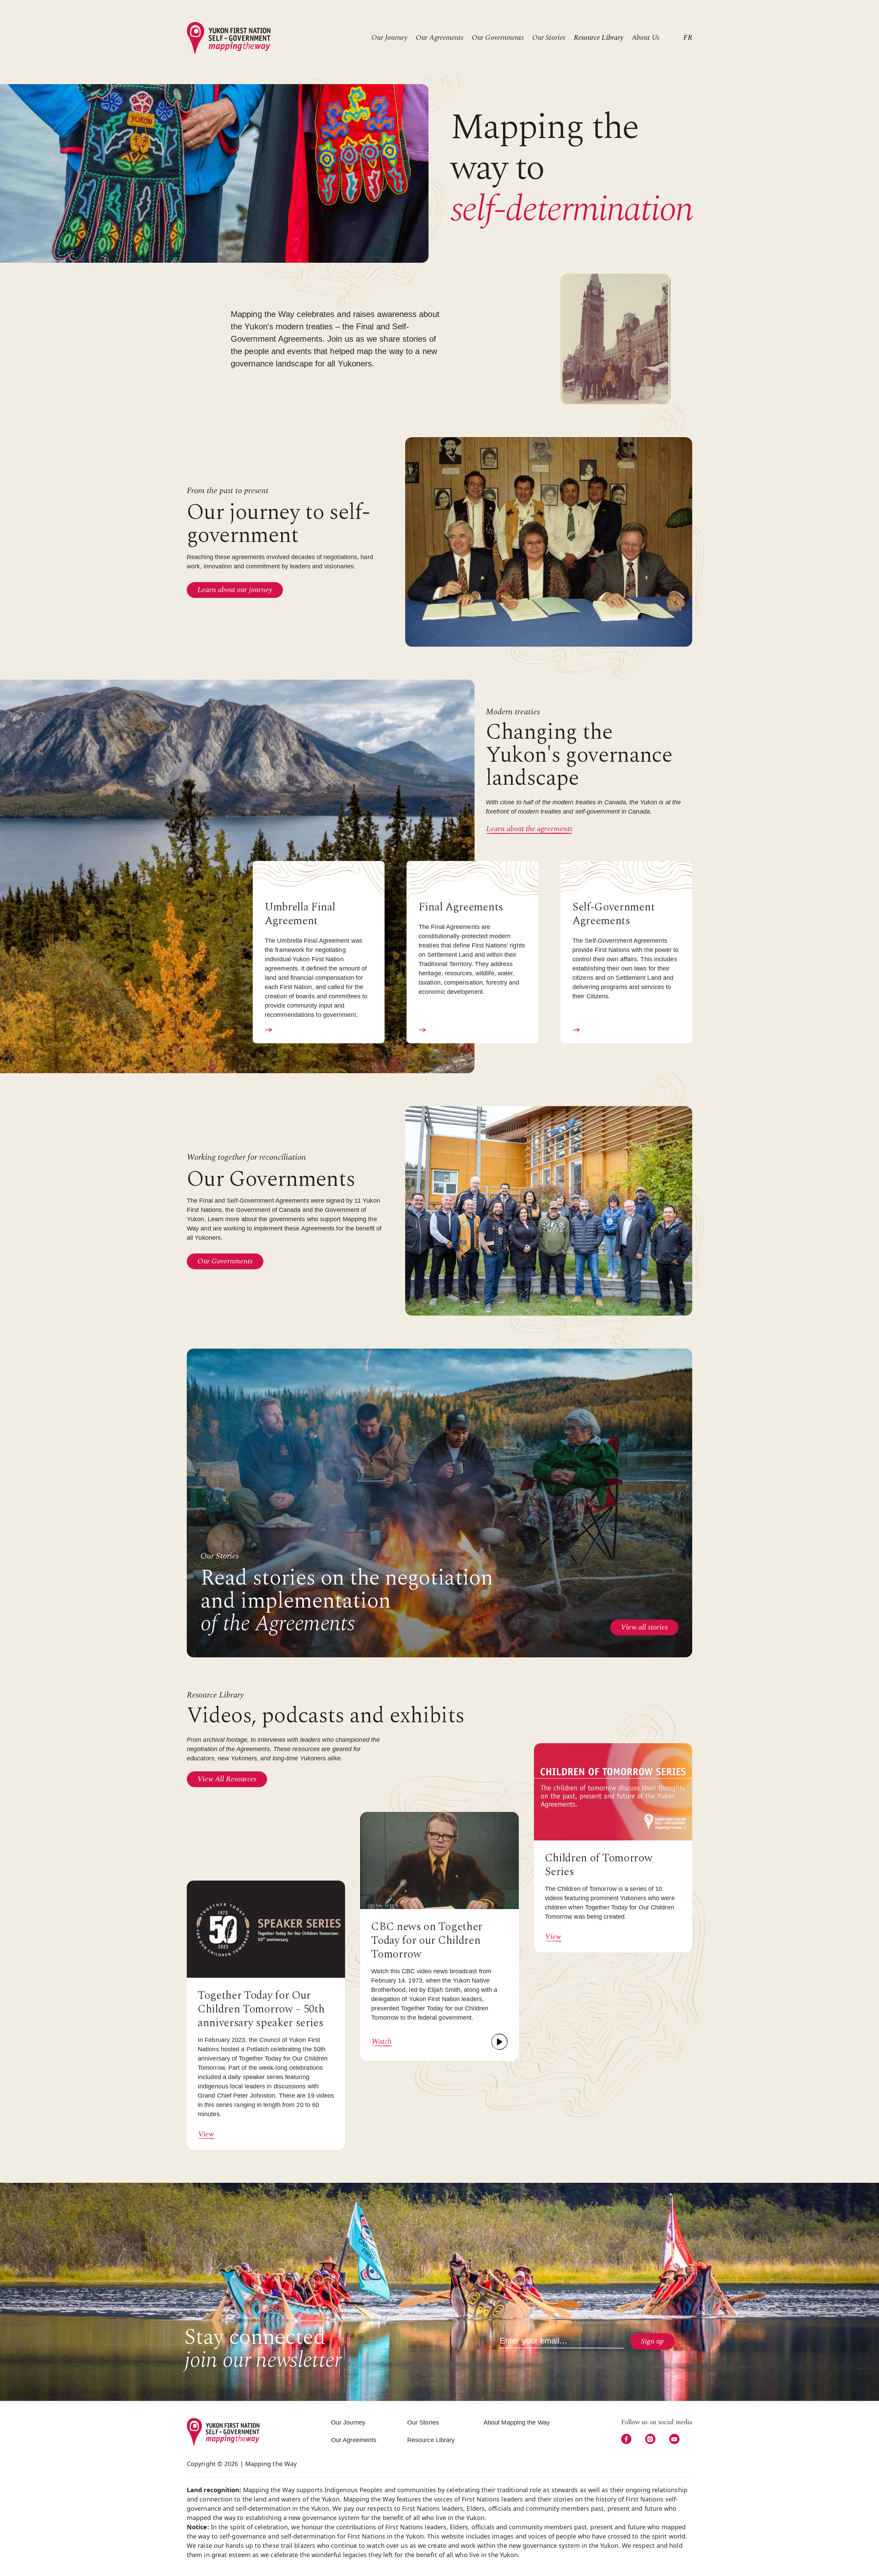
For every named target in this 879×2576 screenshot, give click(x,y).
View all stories (644, 1627)
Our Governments (498, 38)
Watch (381, 2042)
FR (688, 38)
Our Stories (549, 38)
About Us (646, 38)
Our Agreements (439, 38)
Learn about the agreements (529, 829)
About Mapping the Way (517, 2422)
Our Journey (389, 38)
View (206, 2134)
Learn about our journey (235, 590)
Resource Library (598, 38)
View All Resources (227, 1779)
